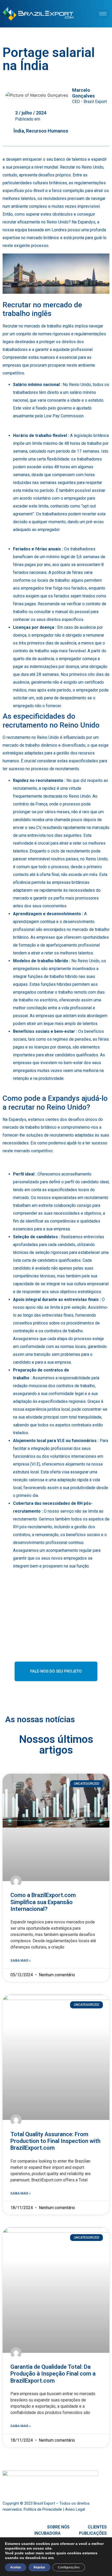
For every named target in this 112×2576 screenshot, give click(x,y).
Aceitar (16, 2567)
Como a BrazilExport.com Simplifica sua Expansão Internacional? (43, 1902)
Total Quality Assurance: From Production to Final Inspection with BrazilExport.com (55, 2141)
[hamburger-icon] (103, 14)
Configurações (69, 2567)
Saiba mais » (21, 1961)
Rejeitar (39, 2567)
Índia (19, 131)
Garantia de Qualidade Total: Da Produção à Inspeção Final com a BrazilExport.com (53, 2374)
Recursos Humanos (47, 131)
